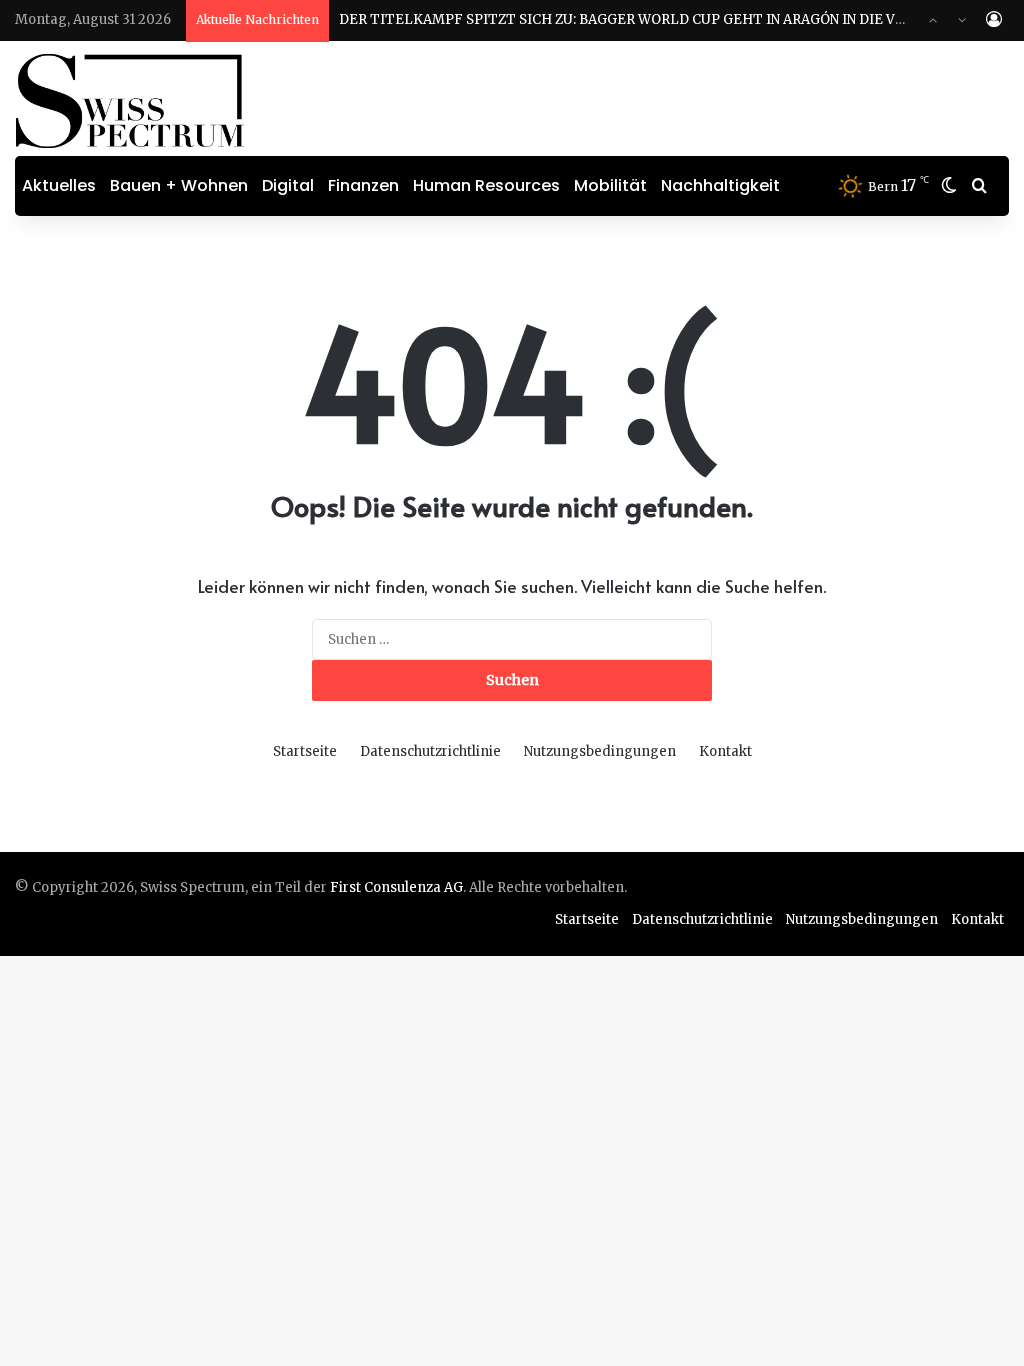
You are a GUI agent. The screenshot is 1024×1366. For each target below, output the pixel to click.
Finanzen (363, 185)
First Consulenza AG (396, 887)
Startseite (305, 751)
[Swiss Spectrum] (130, 101)
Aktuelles (59, 185)
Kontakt (725, 751)
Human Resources (486, 185)
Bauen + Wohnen (179, 185)
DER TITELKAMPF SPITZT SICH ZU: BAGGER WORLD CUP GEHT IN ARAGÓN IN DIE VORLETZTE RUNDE (679, 19)
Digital (288, 185)
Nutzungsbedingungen (600, 751)
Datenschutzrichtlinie (430, 751)
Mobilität (610, 185)
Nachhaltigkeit (720, 185)
